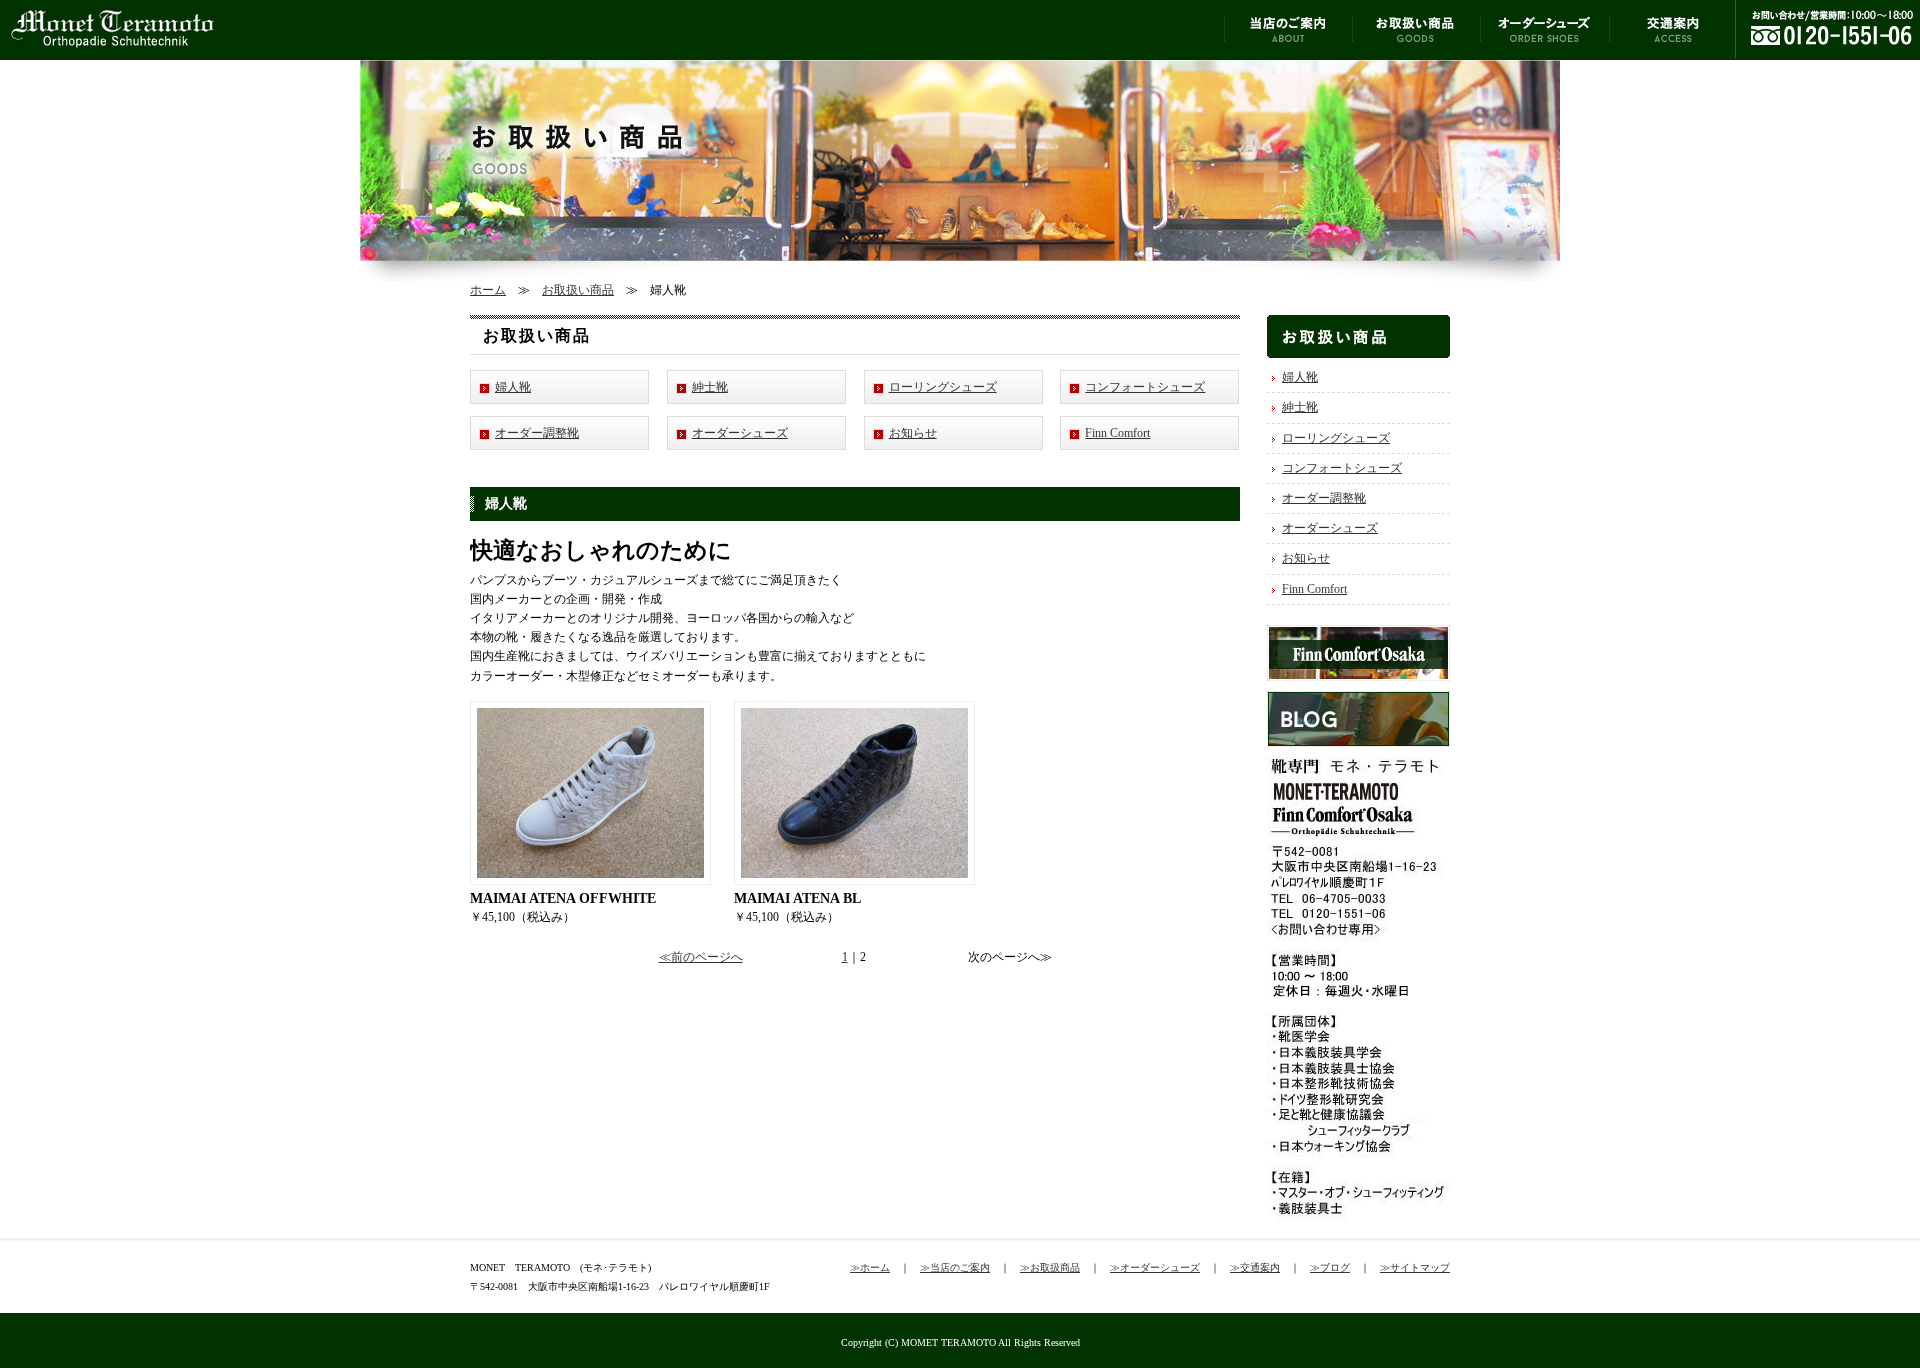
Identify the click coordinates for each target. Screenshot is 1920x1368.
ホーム (488, 290)
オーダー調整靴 (537, 433)
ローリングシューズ (943, 387)
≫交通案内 (1255, 1267)
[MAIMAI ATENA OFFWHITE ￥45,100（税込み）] (590, 710)
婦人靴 (513, 387)
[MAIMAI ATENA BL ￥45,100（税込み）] (854, 710)
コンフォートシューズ (1145, 387)
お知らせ (913, 433)
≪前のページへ (701, 957)
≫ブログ (1330, 1267)
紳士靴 (710, 387)
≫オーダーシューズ (1155, 1267)
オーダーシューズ (740, 433)
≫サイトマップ (1415, 1267)
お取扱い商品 (578, 290)
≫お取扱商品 (1050, 1267)
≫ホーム (870, 1267)
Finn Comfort (1117, 433)
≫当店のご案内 (955, 1267)
